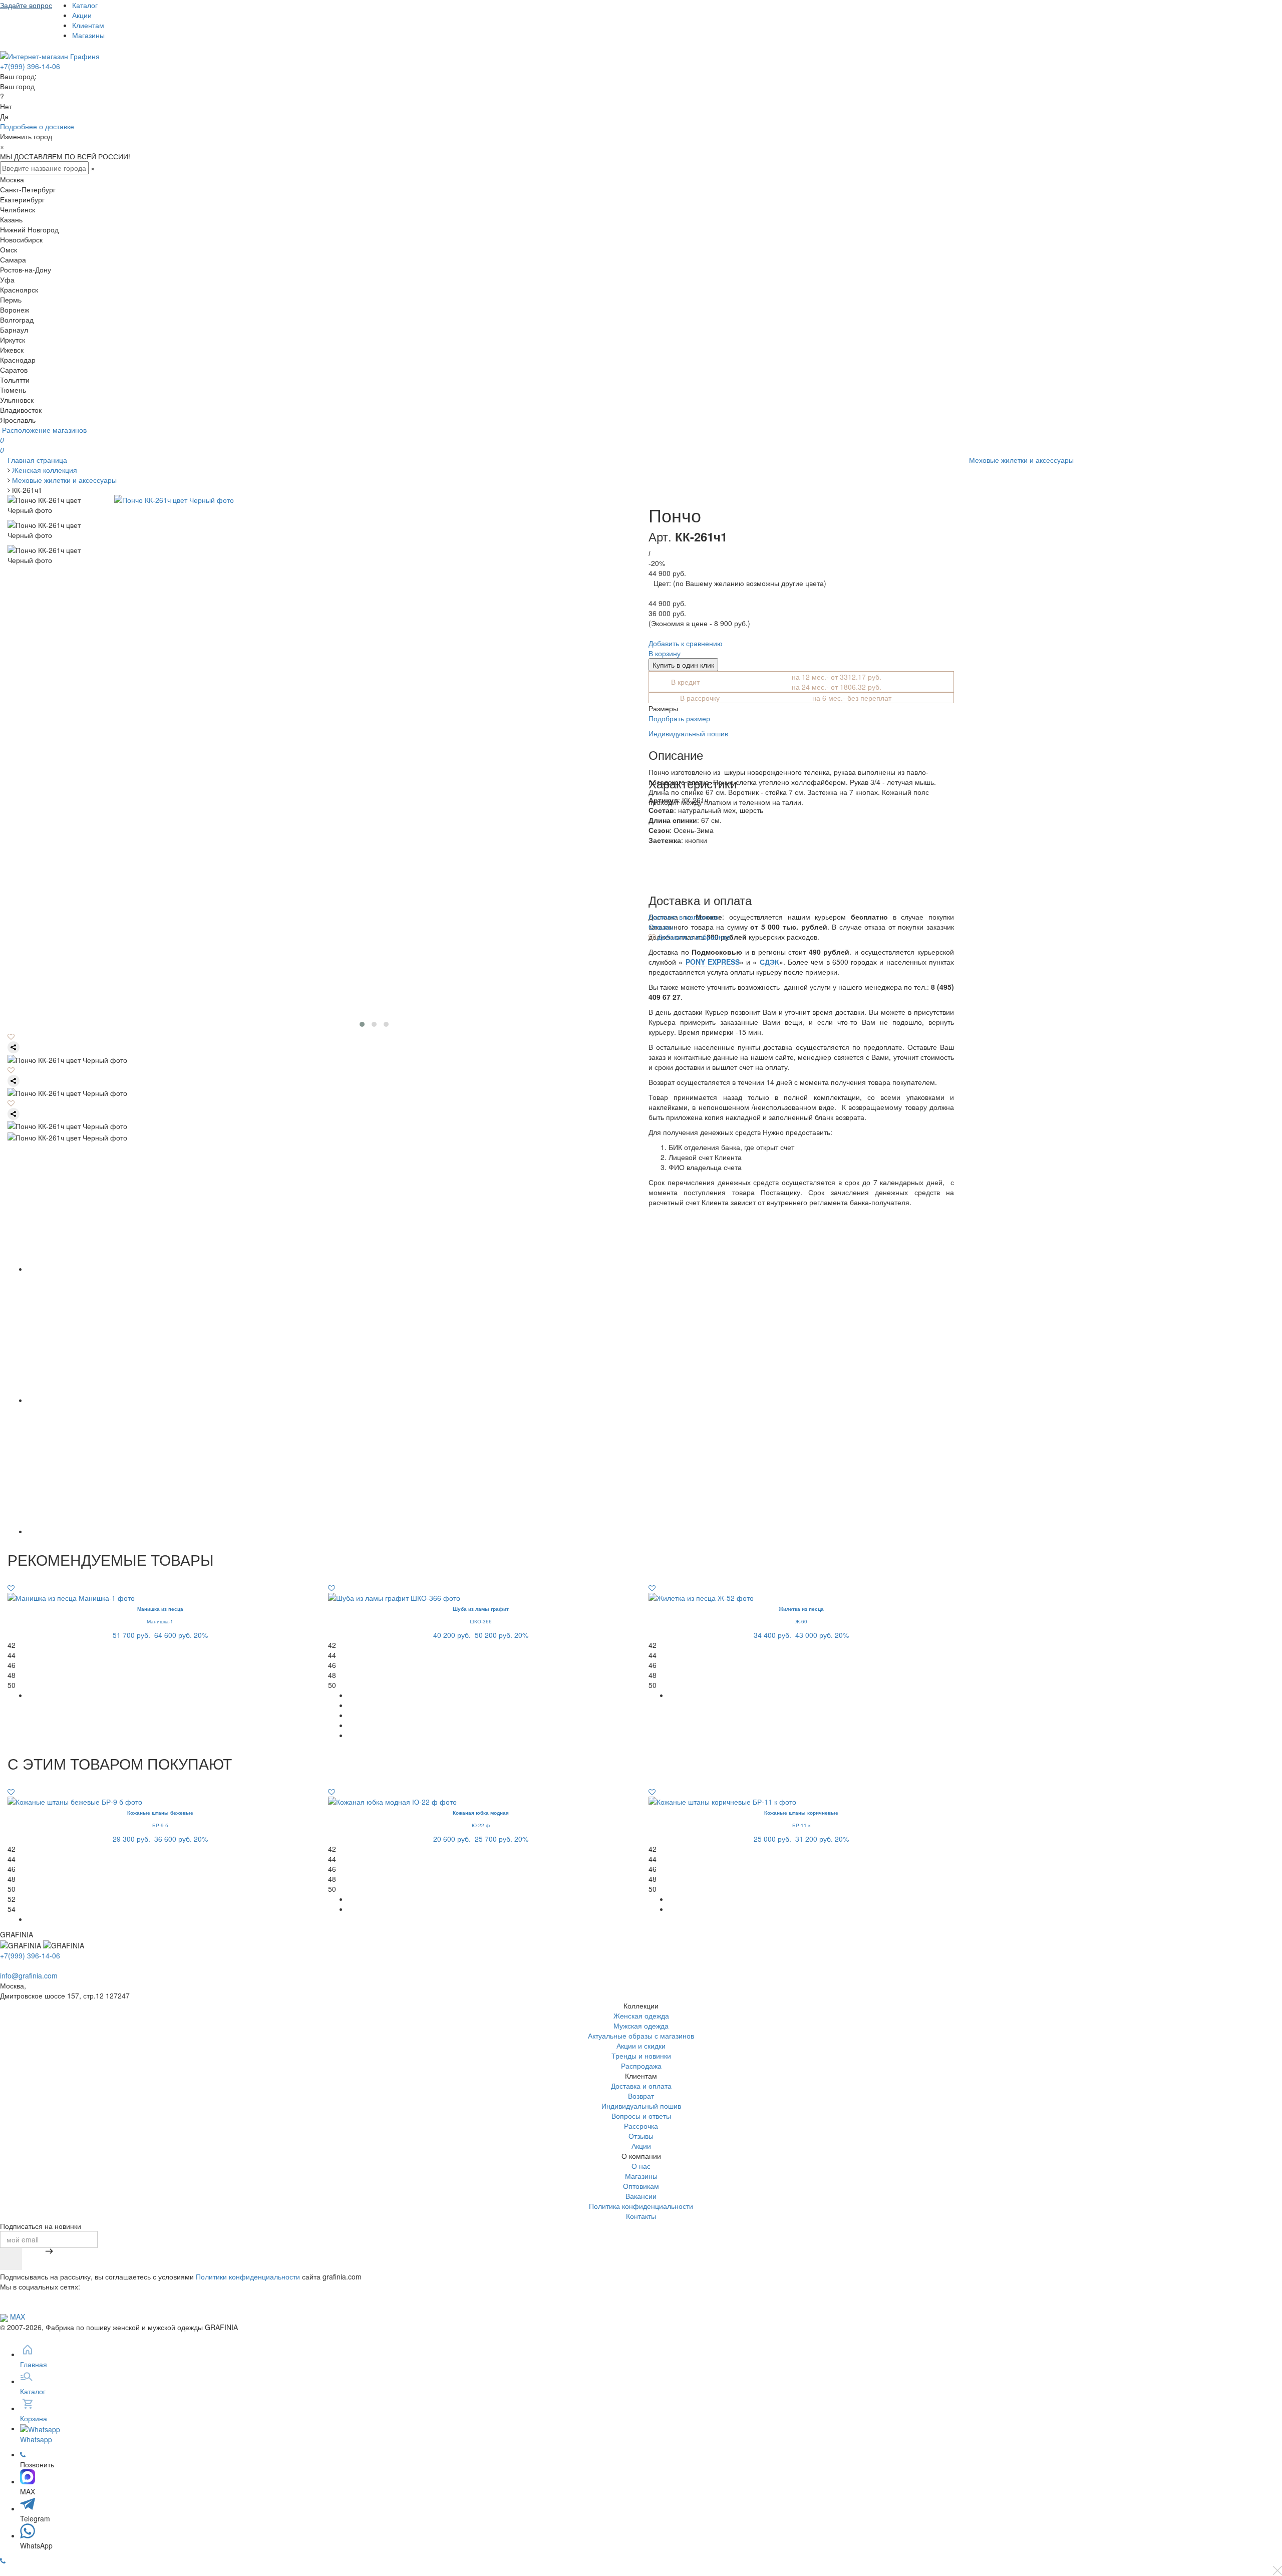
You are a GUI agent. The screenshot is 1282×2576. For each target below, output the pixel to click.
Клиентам (88, 25)
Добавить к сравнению (686, 643)
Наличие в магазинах (684, 917)
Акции (82, 15)
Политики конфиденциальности (248, 2276)
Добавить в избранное (693, 937)
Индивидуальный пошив (688, 733)
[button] (362, 1024)
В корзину (665, 653)
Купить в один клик (683, 665)
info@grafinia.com (29, 1975)
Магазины (88, 35)
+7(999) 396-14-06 (30, 66)
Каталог (85, 5)
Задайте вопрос (26, 5)
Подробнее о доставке (37, 126)
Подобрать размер (679, 718)
